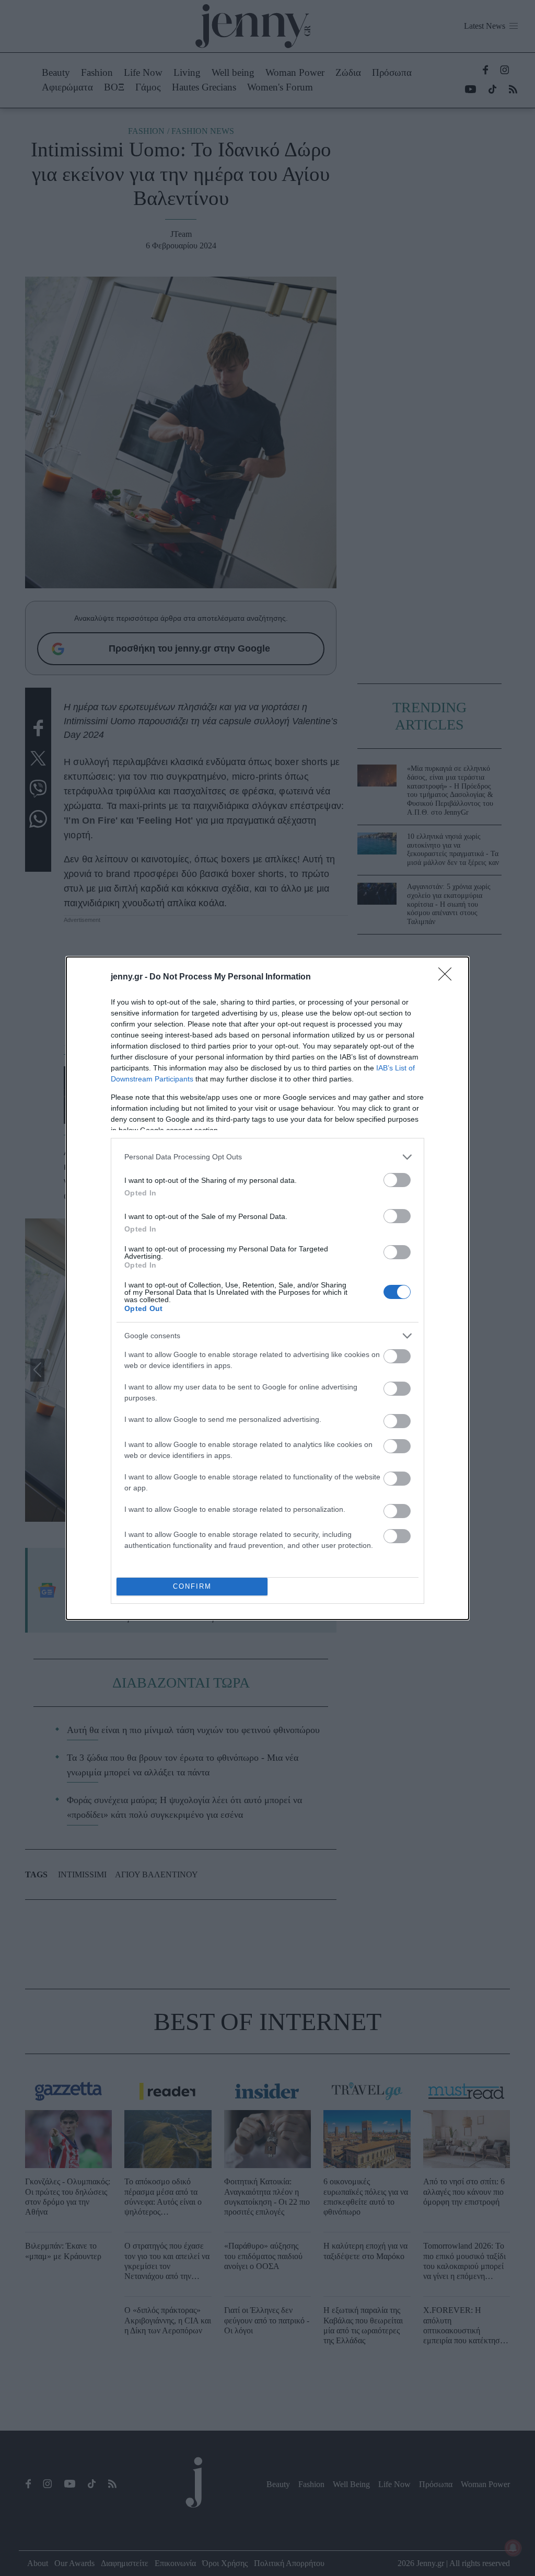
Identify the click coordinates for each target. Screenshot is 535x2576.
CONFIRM (192, 1586)
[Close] (448, 977)
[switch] (397, 1180)
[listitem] (267, 1157)
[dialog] (267, 1288)
